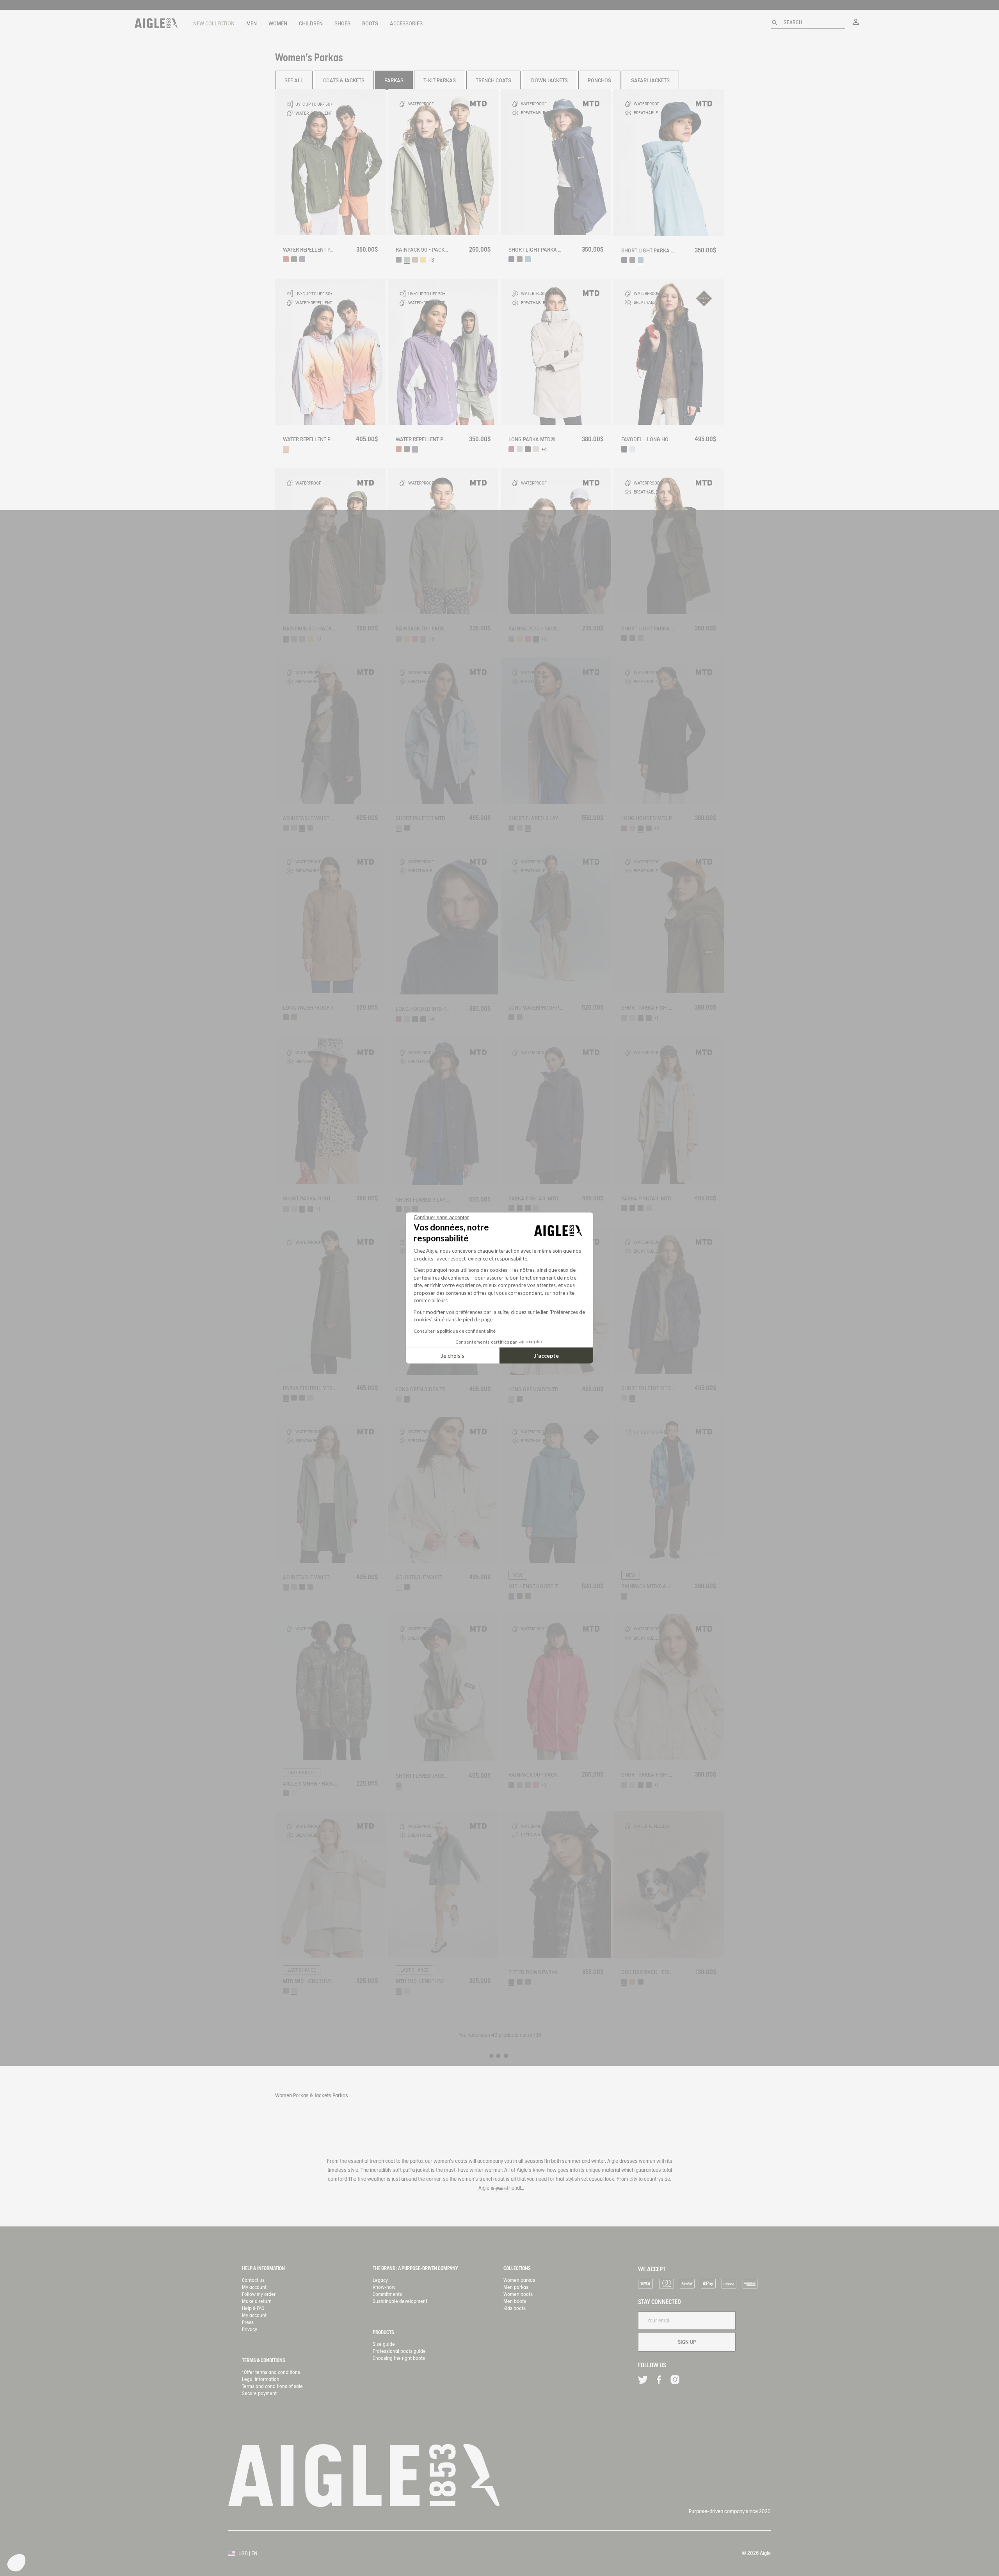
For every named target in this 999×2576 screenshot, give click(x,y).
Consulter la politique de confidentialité (455, 1331)
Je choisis (453, 1355)
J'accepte (547, 1355)
